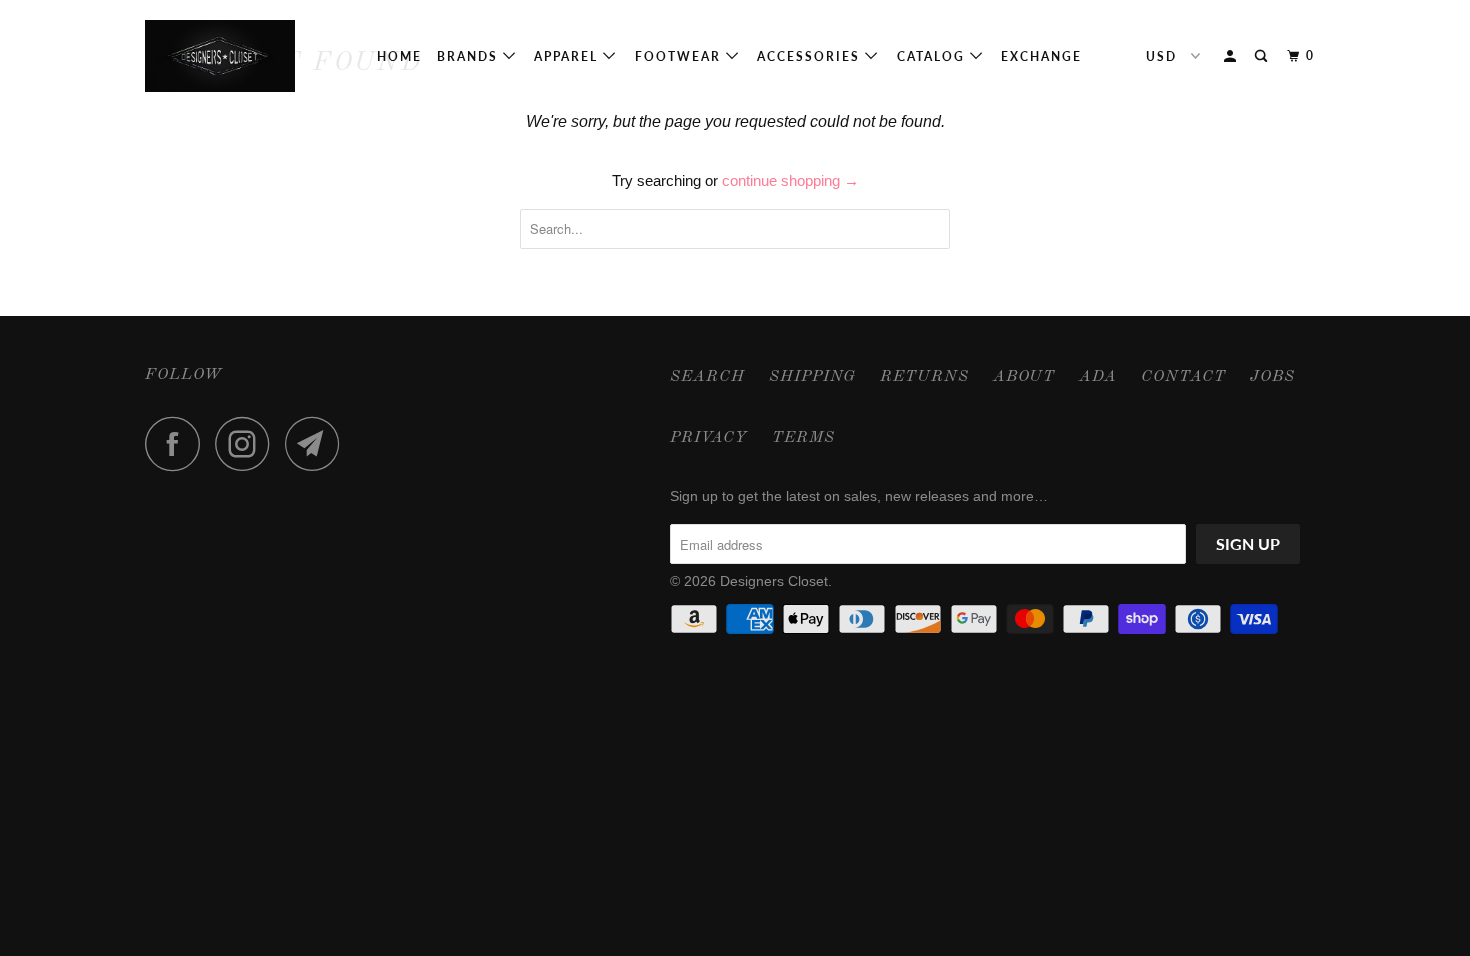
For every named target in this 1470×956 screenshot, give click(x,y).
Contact (1183, 377)
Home (399, 56)
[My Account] (1232, 56)
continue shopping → (790, 180)
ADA (1098, 377)
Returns (924, 377)
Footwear (680, 56)
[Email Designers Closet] (318, 443)
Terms (803, 438)
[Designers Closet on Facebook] (178, 443)
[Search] (1263, 56)
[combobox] (735, 229)
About (1024, 377)
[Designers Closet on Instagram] (248, 443)
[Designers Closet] (247, 56)
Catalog (933, 56)
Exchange (1041, 56)
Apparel (568, 56)
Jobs (1272, 377)
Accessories (811, 56)
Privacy (709, 438)
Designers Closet (774, 581)
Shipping (812, 377)
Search (707, 377)
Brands (470, 56)
